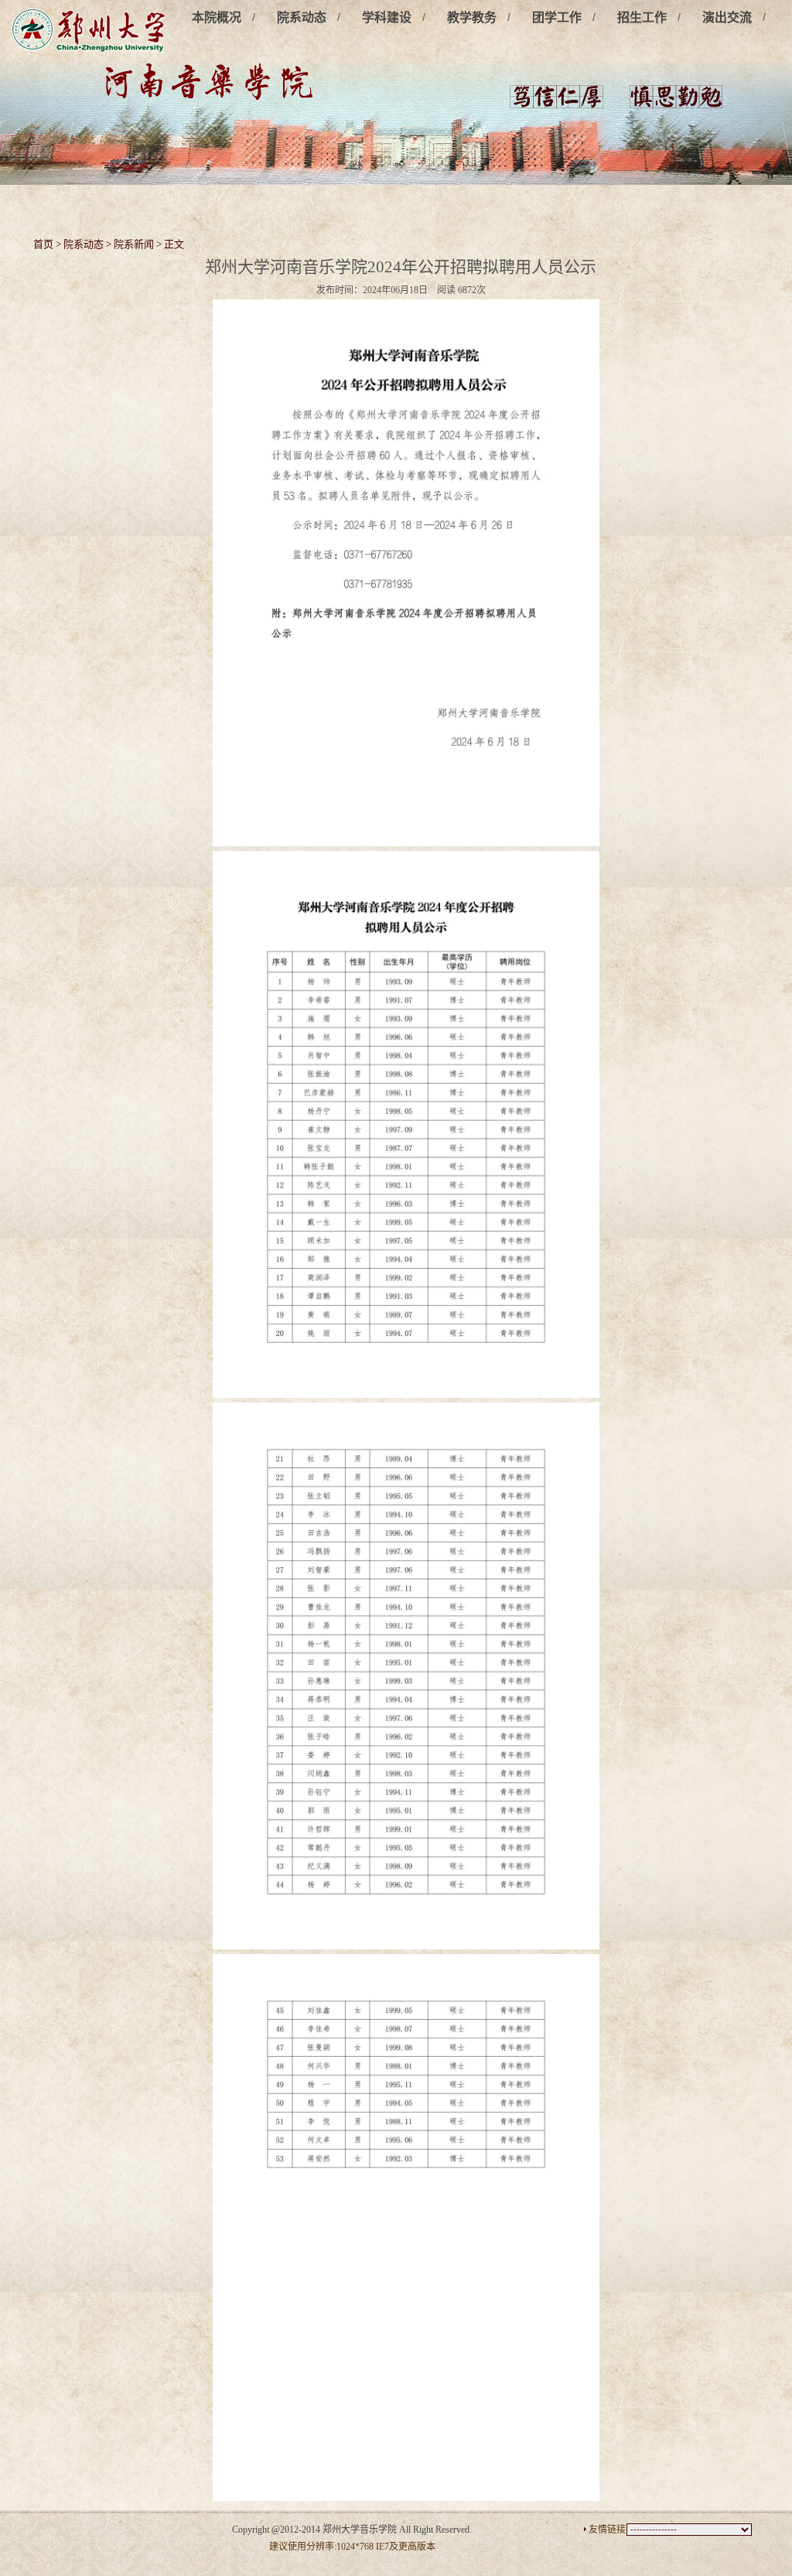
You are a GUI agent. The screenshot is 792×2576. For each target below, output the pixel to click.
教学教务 (472, 17)
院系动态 (302, 17)
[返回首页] (89, 31)
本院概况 (217, 17)
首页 (43, 244)
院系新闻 (134, 244)
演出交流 (727, 17)
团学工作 (557, 17)
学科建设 (387, 17)
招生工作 (642, 17)
